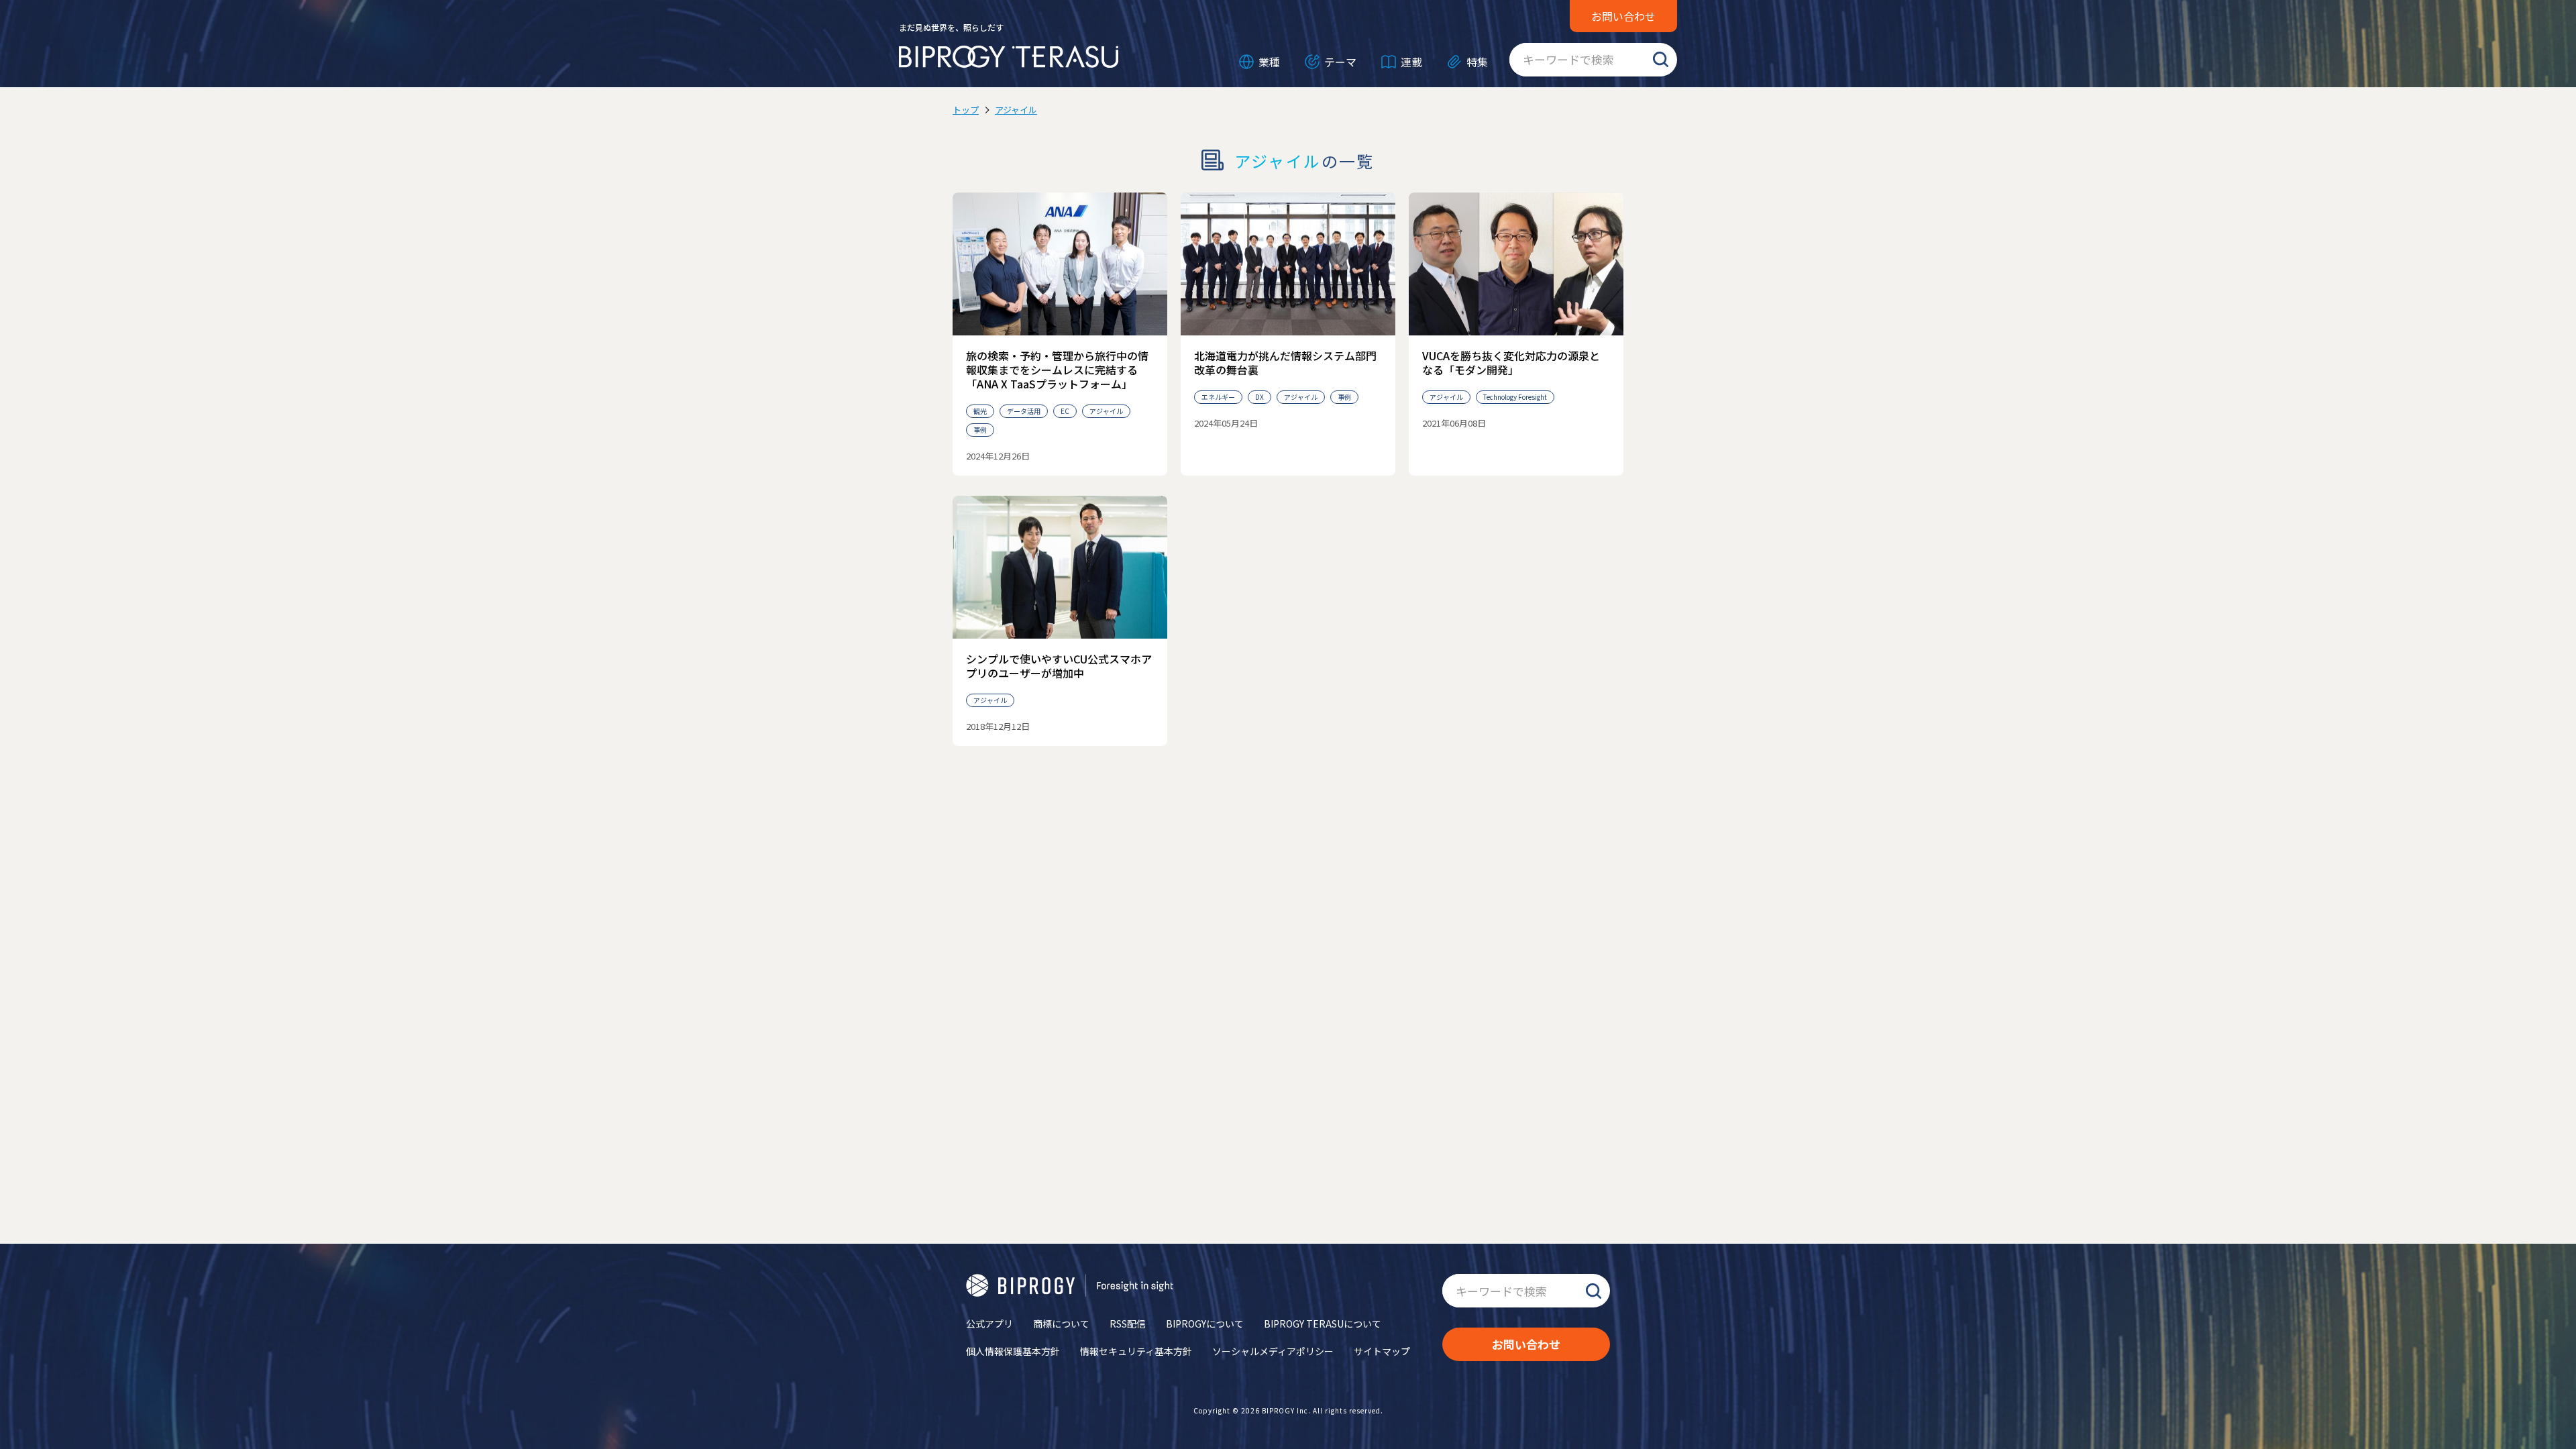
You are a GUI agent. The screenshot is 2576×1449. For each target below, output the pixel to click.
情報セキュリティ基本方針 (1136, 1351)
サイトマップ (1382, 1351)
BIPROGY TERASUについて (1323, 1324)
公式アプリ (989, 1324)
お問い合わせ (1623, 16)
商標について (1061, 1324)
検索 (1660, 60)
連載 (1411, 62)
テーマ (1340, 62)
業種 (1269, 62)
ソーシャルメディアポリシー (1273, 1351)
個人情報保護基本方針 (1013, 1351)
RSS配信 (1128, 1324)
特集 (1477, 62)
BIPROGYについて (1205, 1324)
